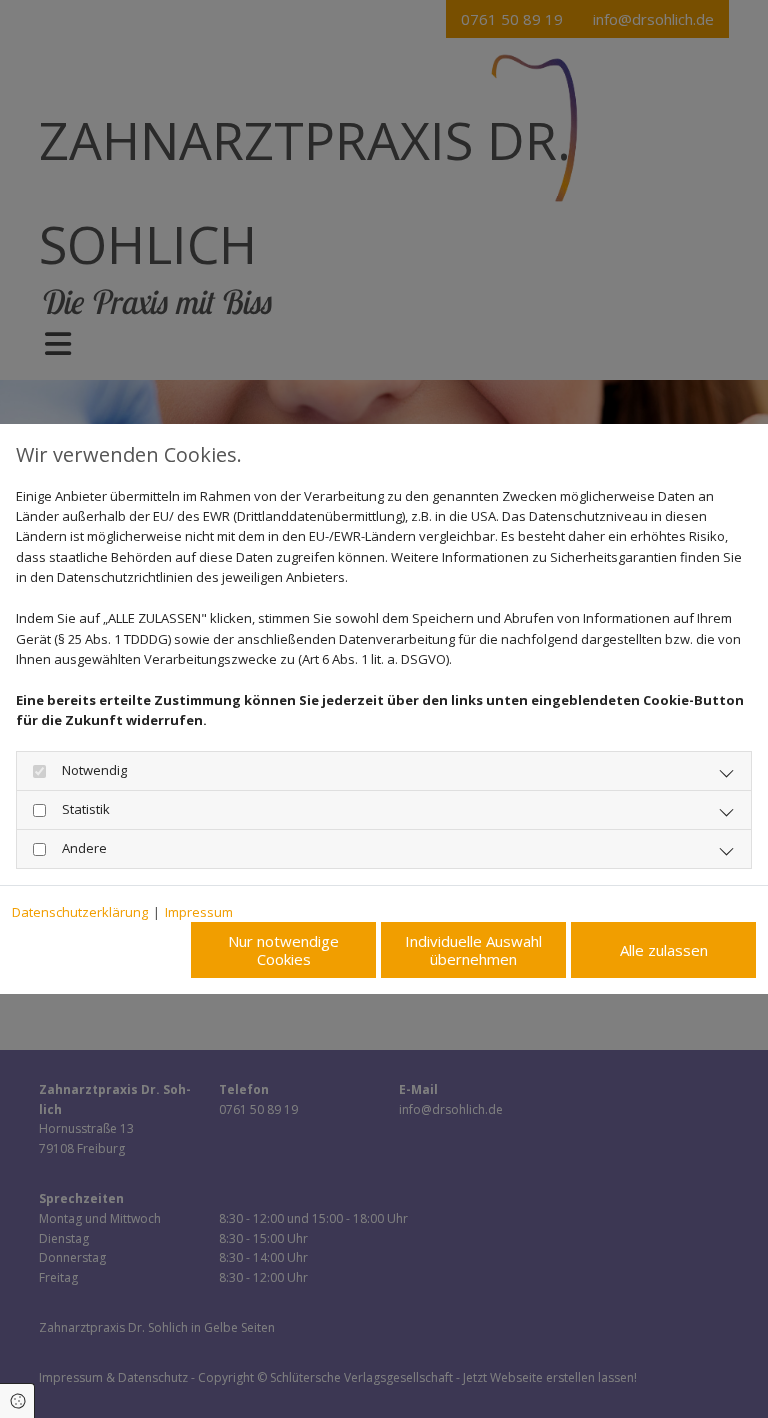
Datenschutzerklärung (80, 912)
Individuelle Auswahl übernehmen (473, 950)
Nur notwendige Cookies (283, 950)
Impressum (199, 912)
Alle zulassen (664, 950)
